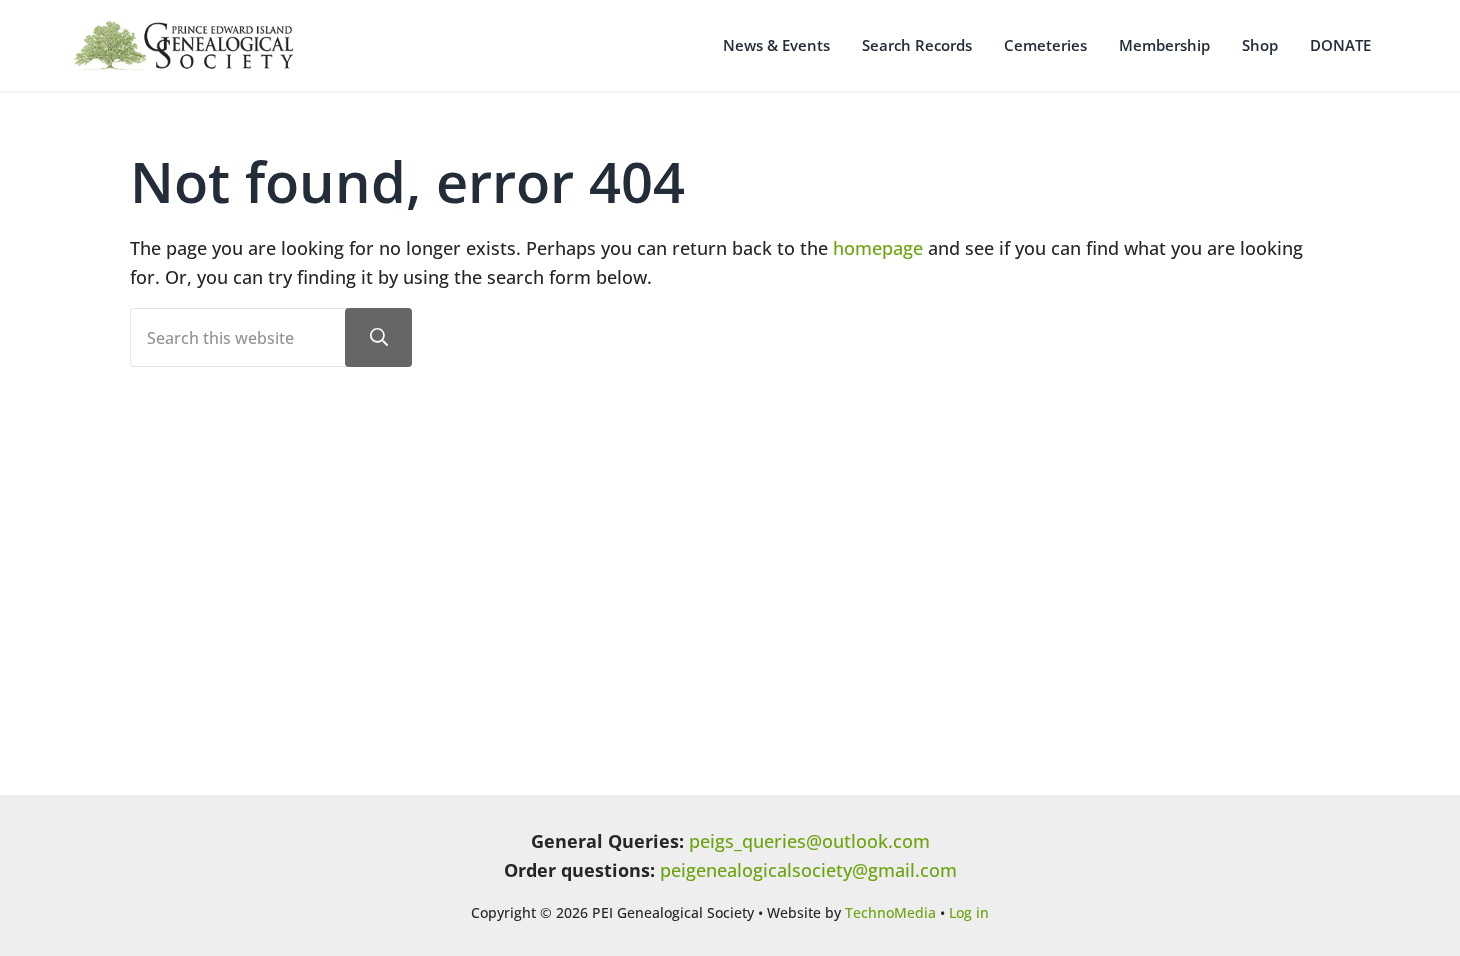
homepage (878, 248)
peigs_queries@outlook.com (809, 841)
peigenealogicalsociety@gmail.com (808, 870)
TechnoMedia (890, 912)
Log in (969, 912)
